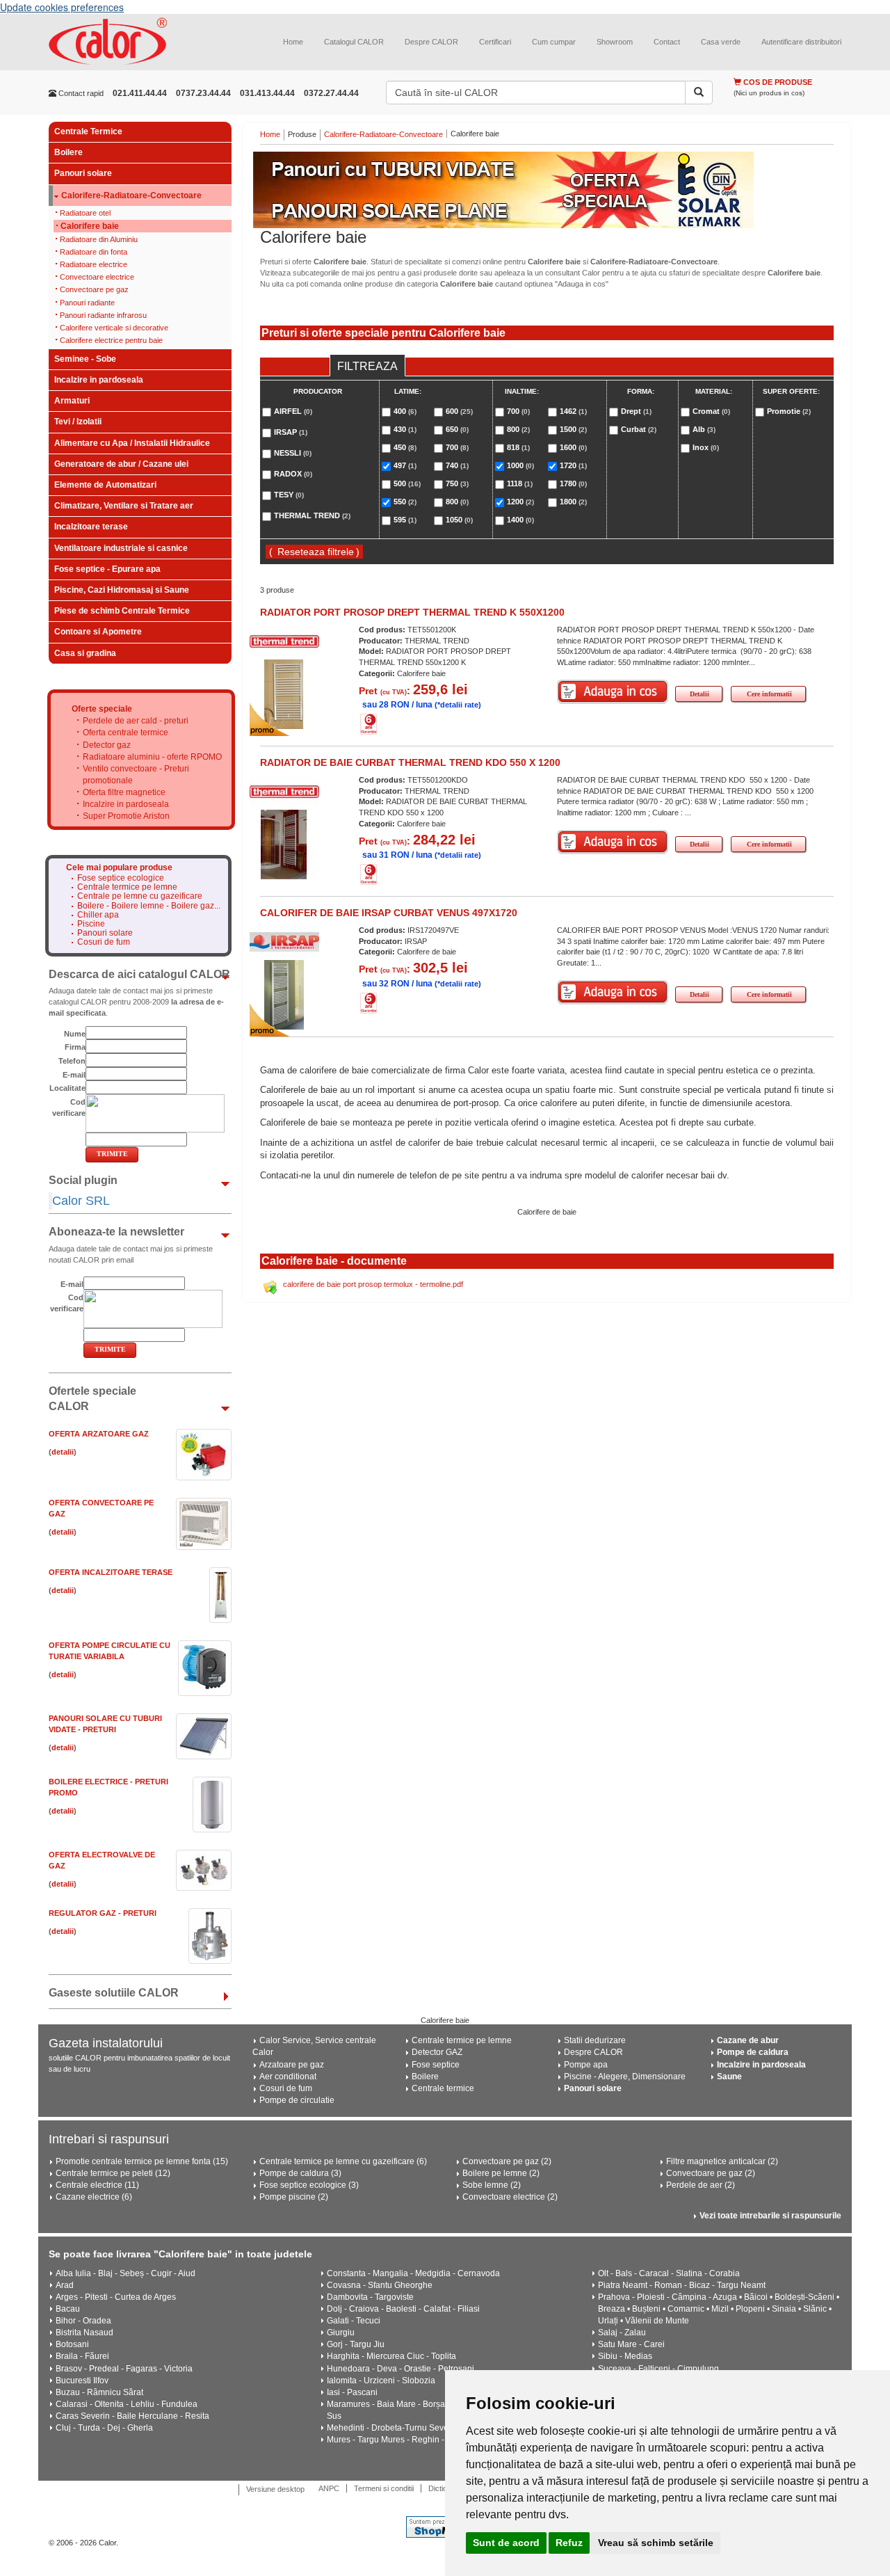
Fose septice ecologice (121, 878)
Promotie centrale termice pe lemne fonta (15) (142, 2161)
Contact (667, 42)
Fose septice (436, 2065)
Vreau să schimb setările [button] (656, 2543)
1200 (520, 502)
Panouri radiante (87, 303)
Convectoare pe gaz (94, 289)
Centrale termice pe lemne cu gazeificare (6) (343, 2161)
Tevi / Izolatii (78, 422)
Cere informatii (769, 694)
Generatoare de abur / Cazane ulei (121, 464)
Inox (706, 447)
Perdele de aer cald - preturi (136, 721)
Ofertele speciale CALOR (92, 1399)
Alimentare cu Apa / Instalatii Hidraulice (132, 443)
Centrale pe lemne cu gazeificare (140, 896)
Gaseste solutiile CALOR (114, 1993)
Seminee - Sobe (85, 359)
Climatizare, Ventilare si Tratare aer (124, 506)
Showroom (615, 42)
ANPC (329, 2488)
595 (405, 520)
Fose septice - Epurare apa (107, 569)
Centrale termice (443, 2088)
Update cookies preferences (62, 7)
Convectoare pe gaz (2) (507, 2161)
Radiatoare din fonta (94, 252)
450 (405, 447)
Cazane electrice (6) (94, 2197)
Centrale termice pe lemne (127, 887)
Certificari (495, 42)
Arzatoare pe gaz (292, 2065)
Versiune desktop (275, 2489)
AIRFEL (293, 411)
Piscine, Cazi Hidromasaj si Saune (122, 590)
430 (405, 429)
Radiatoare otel (85, 213)
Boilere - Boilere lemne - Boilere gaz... (149, 906)
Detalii (699, 694)
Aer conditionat (288, 2077)
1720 (573, 465)
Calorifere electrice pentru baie (111, 340)
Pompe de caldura (753, 2052)
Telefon (72, 1061)
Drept (636, 411)
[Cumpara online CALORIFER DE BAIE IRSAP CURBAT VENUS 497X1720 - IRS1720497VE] (613, 992)
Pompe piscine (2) (294, 2197)
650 (457, 429)
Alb (704, 429)
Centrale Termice (88, 131)
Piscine (91, 924)
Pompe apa (586, 2065)
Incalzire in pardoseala (99, 380)
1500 (573, 429)
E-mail (74, 1075)
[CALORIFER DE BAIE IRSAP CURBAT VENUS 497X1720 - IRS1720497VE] (284, 994)
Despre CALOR (431, 42)
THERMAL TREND (312, 515)
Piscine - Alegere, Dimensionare (625, 2077)
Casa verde (721, 42)
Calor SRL (81, 1201)
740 (457, 465)
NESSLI (293, 453)
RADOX (293, 474)
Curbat (639, 429)
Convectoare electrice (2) (510, 2197)
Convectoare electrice (97, 277)
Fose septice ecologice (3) (309, 2185)
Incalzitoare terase (91, 527)
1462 (573, 411)
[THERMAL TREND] (284, 641)
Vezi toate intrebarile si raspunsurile (770, 2216)
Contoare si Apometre (98, 632)
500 (407, 483)
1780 (573, 483)
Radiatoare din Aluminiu (99, 239)
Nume (75, 1034)
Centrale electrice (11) (97, 2185)
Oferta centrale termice (126, 733)
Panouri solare (83, 173)
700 (457, 447)
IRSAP (291, 432)
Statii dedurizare (595, 2040)
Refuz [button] (569, 2543)
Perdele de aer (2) (701, 2185)
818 (518, 447)
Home (293, 42)
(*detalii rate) (458, 705)
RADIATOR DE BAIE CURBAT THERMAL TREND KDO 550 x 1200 (410, 762)
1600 (573, 447)
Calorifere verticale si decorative (114, 328)
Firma (75, 1047)
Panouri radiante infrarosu (103, 315)
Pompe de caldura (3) (300, 2173)
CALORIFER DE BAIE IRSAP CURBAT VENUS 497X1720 (389, 913)
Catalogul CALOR (354, 42)
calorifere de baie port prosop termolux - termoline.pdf (373, 1284)
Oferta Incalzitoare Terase (111, 1572)
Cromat (711, 411)
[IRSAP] (284, 942)
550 (405, 502)
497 (405, 465)
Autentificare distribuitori (801, 42)
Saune (729, 2077)
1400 (520, 520)
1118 (520, 483)
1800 (573, 502)
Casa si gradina (85, 653)
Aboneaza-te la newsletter (116, 1232)
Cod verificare (69, 1107)
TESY (289, 495)
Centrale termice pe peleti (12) (113, 2173)
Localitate (67, 1088)
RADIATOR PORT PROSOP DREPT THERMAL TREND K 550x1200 (412, 612)
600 (459, 411)
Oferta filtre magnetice (124, 792)
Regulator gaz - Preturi (103, 1913)
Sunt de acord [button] (506, 2543)
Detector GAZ (437, 2052)
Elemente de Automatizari (105, 485)
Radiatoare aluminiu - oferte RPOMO (152, 757)
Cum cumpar (554, 42)
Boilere (68, 152)
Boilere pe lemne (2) (501, 2173)
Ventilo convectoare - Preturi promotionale (136, 775)
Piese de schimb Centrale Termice (122, 611)
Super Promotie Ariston (126, 816)
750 (457, 483)
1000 (520, 465)
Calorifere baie (90, 226)
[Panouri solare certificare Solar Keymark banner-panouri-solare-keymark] (547, 190)
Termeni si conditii (384, 2488)
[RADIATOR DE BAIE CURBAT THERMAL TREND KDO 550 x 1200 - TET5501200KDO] (284, 844)
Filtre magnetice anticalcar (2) (722, 2161)
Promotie (789, 411)
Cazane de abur (748, 2040)
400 (405, 411)
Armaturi (72, 401)
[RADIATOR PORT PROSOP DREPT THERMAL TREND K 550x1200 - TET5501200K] (284, 694)
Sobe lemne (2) (492, 2185)
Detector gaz (107, 745)
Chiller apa (98, 915)
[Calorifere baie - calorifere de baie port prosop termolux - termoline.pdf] (272, 1284)
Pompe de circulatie (297, 2100)
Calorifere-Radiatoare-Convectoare (131, 196)
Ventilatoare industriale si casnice (121, 548)
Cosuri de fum (104, 942)
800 (457, 502)
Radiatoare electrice (94, 264)
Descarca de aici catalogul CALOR (139, 974)
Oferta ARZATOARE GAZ (99, 1434)
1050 (459, 520)
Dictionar (443, 2488)
